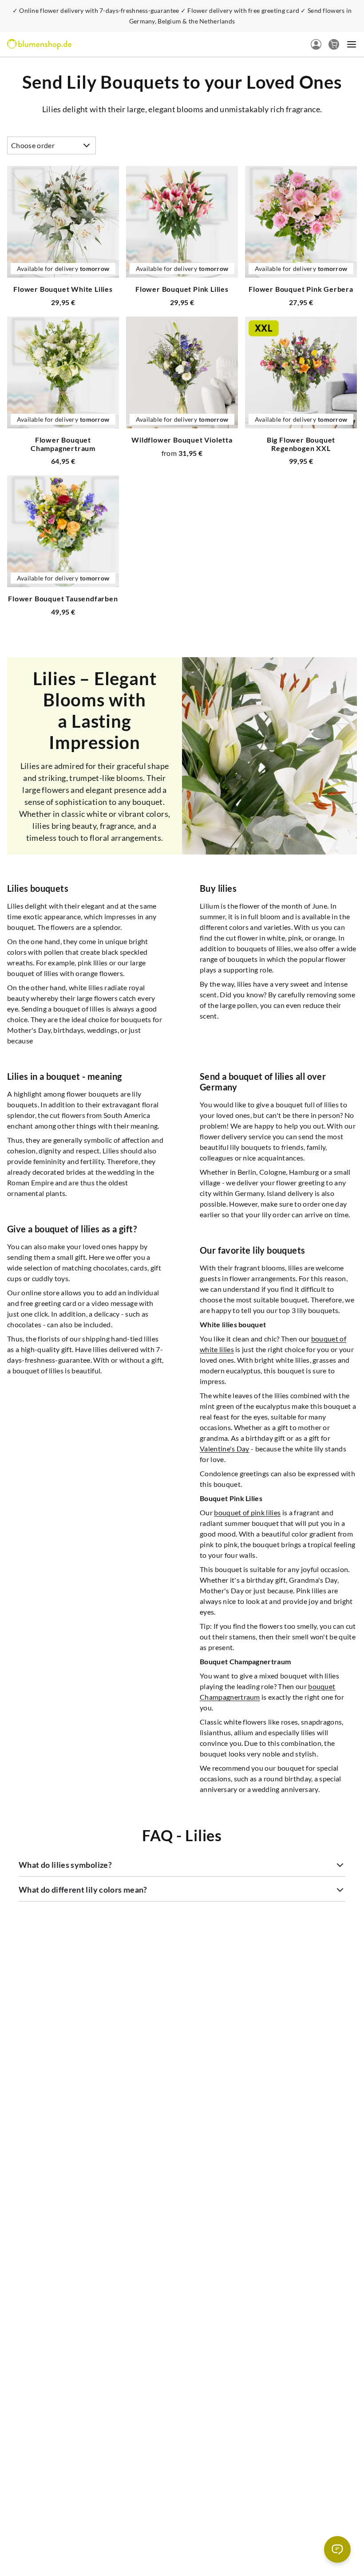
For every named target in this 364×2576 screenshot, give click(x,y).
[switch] (30, 2542)
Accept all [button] (286, 1322)
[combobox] (330, 1240)
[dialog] (182, 1288)
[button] (72, 1322)
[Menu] (45, 2482)
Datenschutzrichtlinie (201, 1298)
